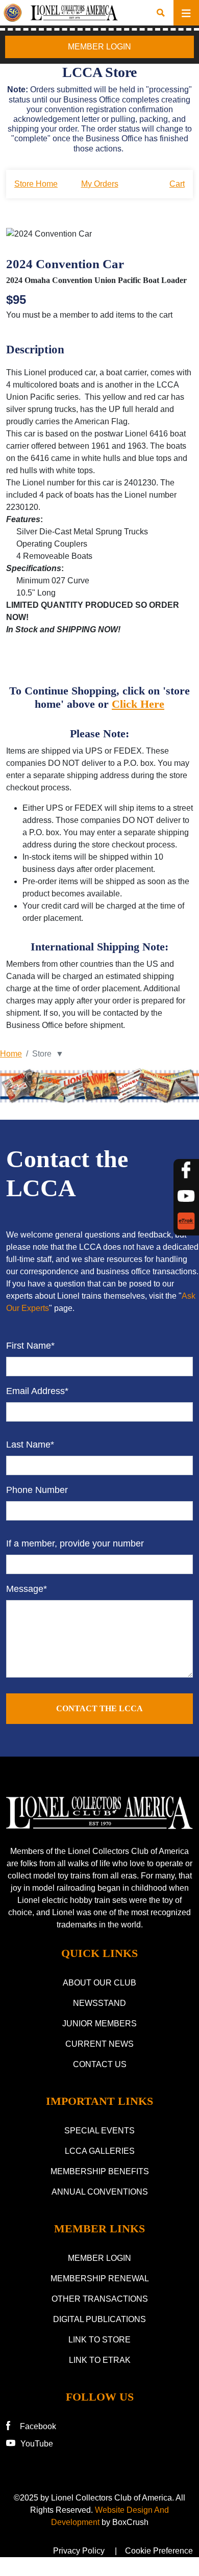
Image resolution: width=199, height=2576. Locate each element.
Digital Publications (99, 2319)
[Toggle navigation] (186, 13)
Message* (27, 1589)
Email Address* (37, 1391)
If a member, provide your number (75, 1543)
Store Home (36, 184)
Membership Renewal (100, 2278)
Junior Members (99, 2024)
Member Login (99, 2258)
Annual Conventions (100, 2192)
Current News (99, 2044)
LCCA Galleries (100, 2151)
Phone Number (37, 1490)
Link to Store (99, 2340)
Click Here (138, 704)
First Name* (30, 1346)
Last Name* (30, 1445)
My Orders (100, 184)
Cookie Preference (159, 2551)
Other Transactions (100, 2299)
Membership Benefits (100, 2171)
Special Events (99, 2131)
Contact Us (100, 2064)
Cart (177, 184)
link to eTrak (100, 2360)
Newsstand (99, 2003)
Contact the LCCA (99, 1708)
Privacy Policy (79, 2551)
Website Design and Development (110, 2516)
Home (11, 1054)
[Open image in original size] (99, 1813)
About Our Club (99, 1983)
